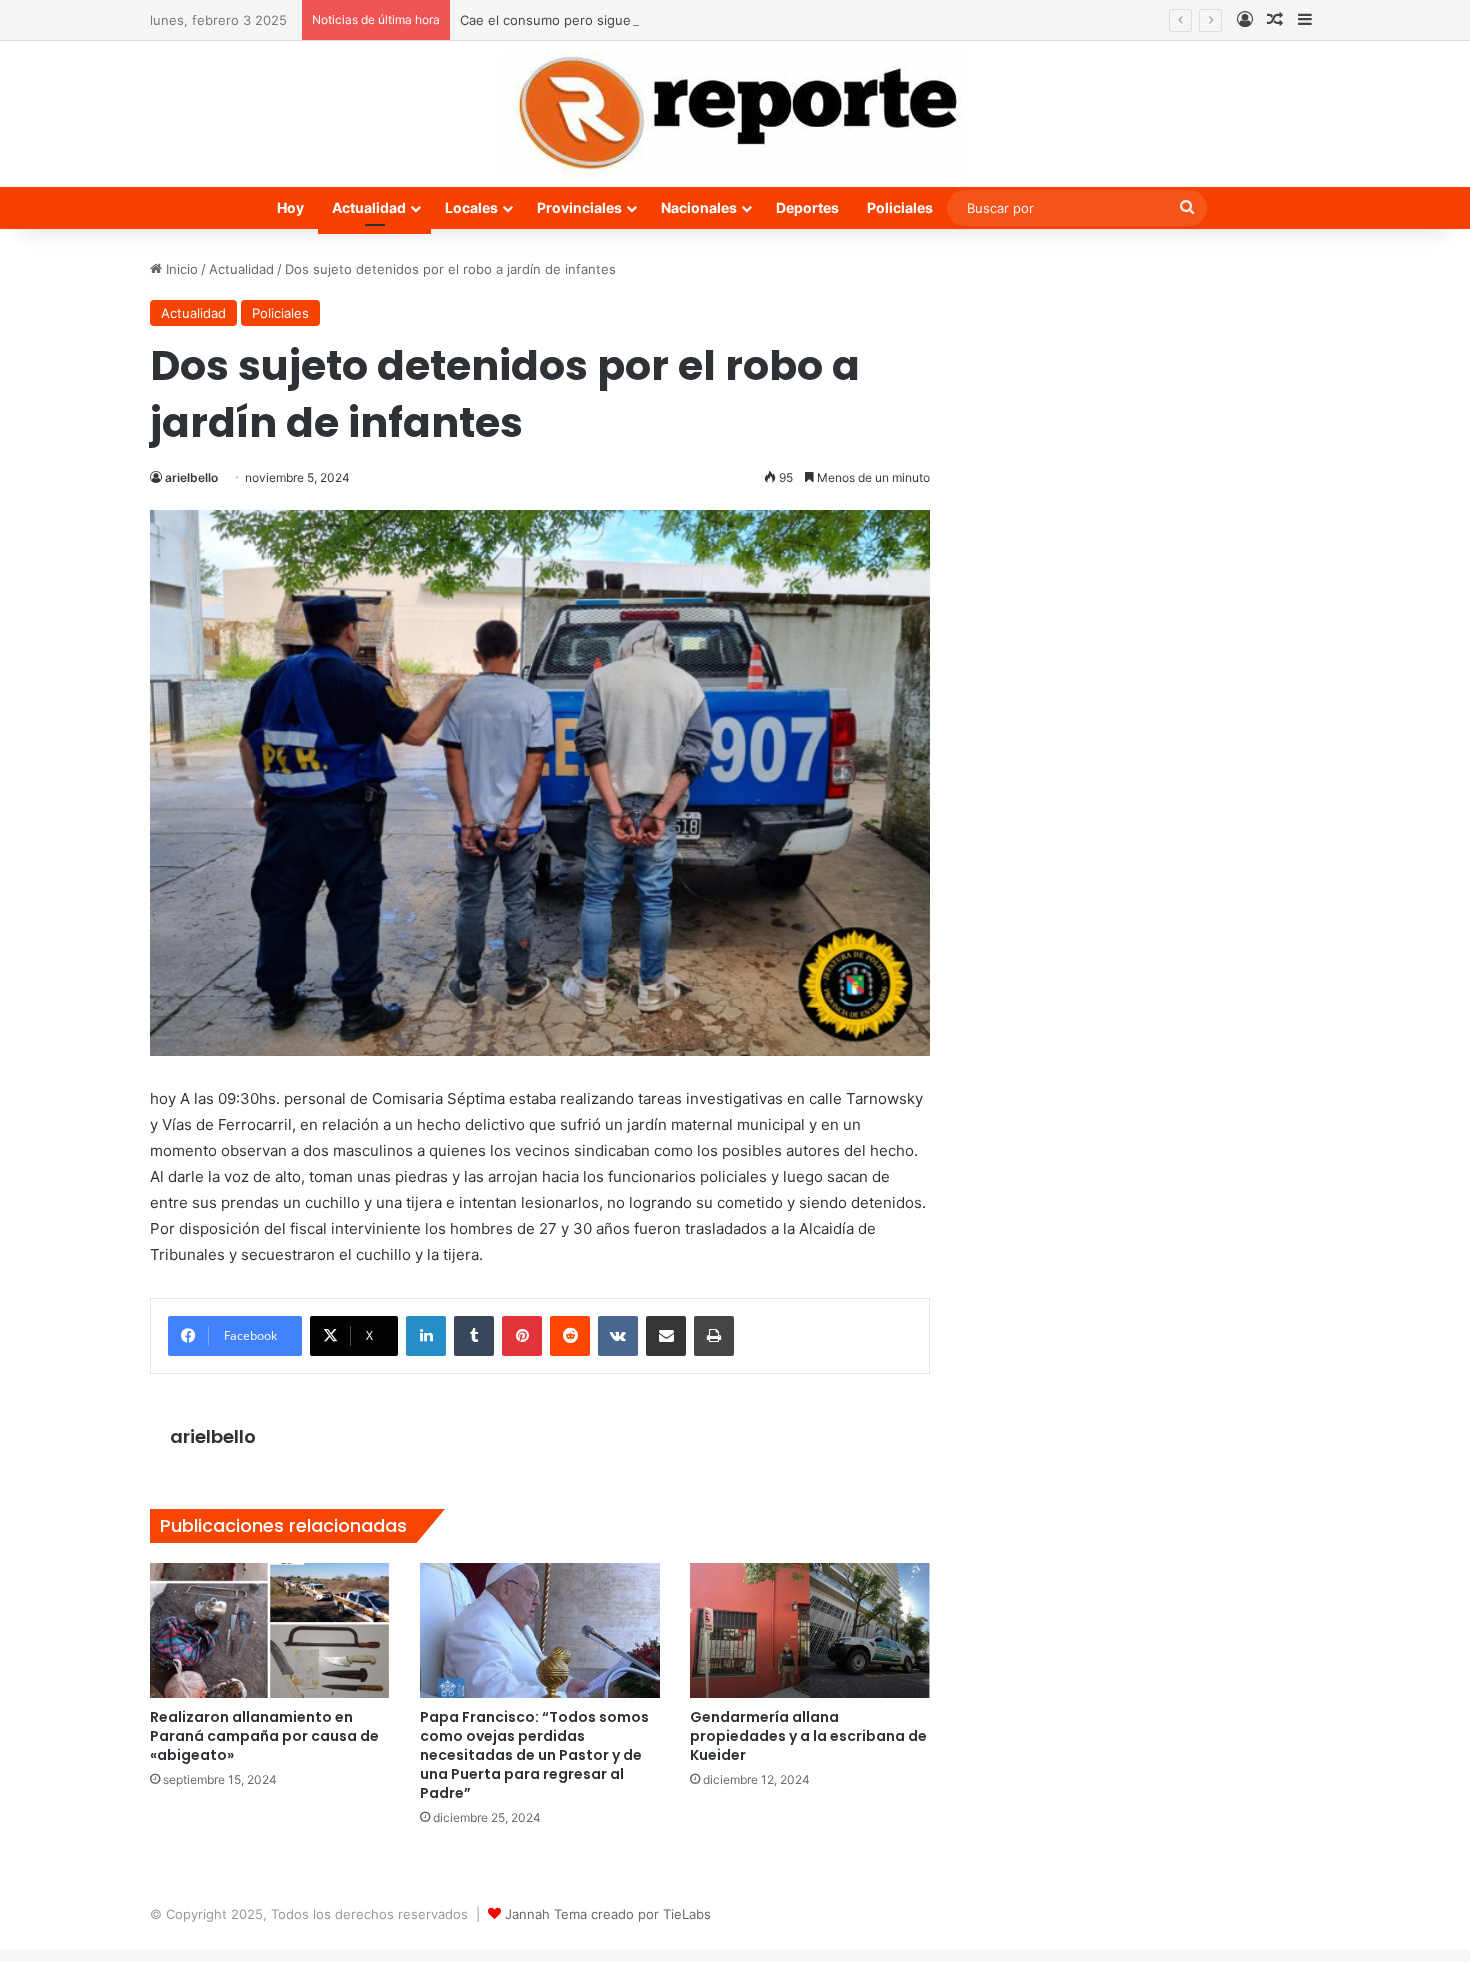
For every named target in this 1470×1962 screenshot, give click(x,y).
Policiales (900, 207)
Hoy (290, 207)
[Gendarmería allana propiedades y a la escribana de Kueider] (810, 1630)
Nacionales (699, 207)
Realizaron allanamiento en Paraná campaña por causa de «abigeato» (264, 1736)
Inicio (180, 269)
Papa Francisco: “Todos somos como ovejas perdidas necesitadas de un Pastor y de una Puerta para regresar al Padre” (534, 1755)
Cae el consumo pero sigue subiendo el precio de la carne (642, 20)
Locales (471, 207)
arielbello (191, 477)
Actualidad (369, 207)
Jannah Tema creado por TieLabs (608, 1914)
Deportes (807, 207)
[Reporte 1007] (735, 114)
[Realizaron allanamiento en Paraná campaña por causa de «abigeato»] (270, 1630)
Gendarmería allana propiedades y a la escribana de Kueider (808, 1736)
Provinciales (579, 207)
